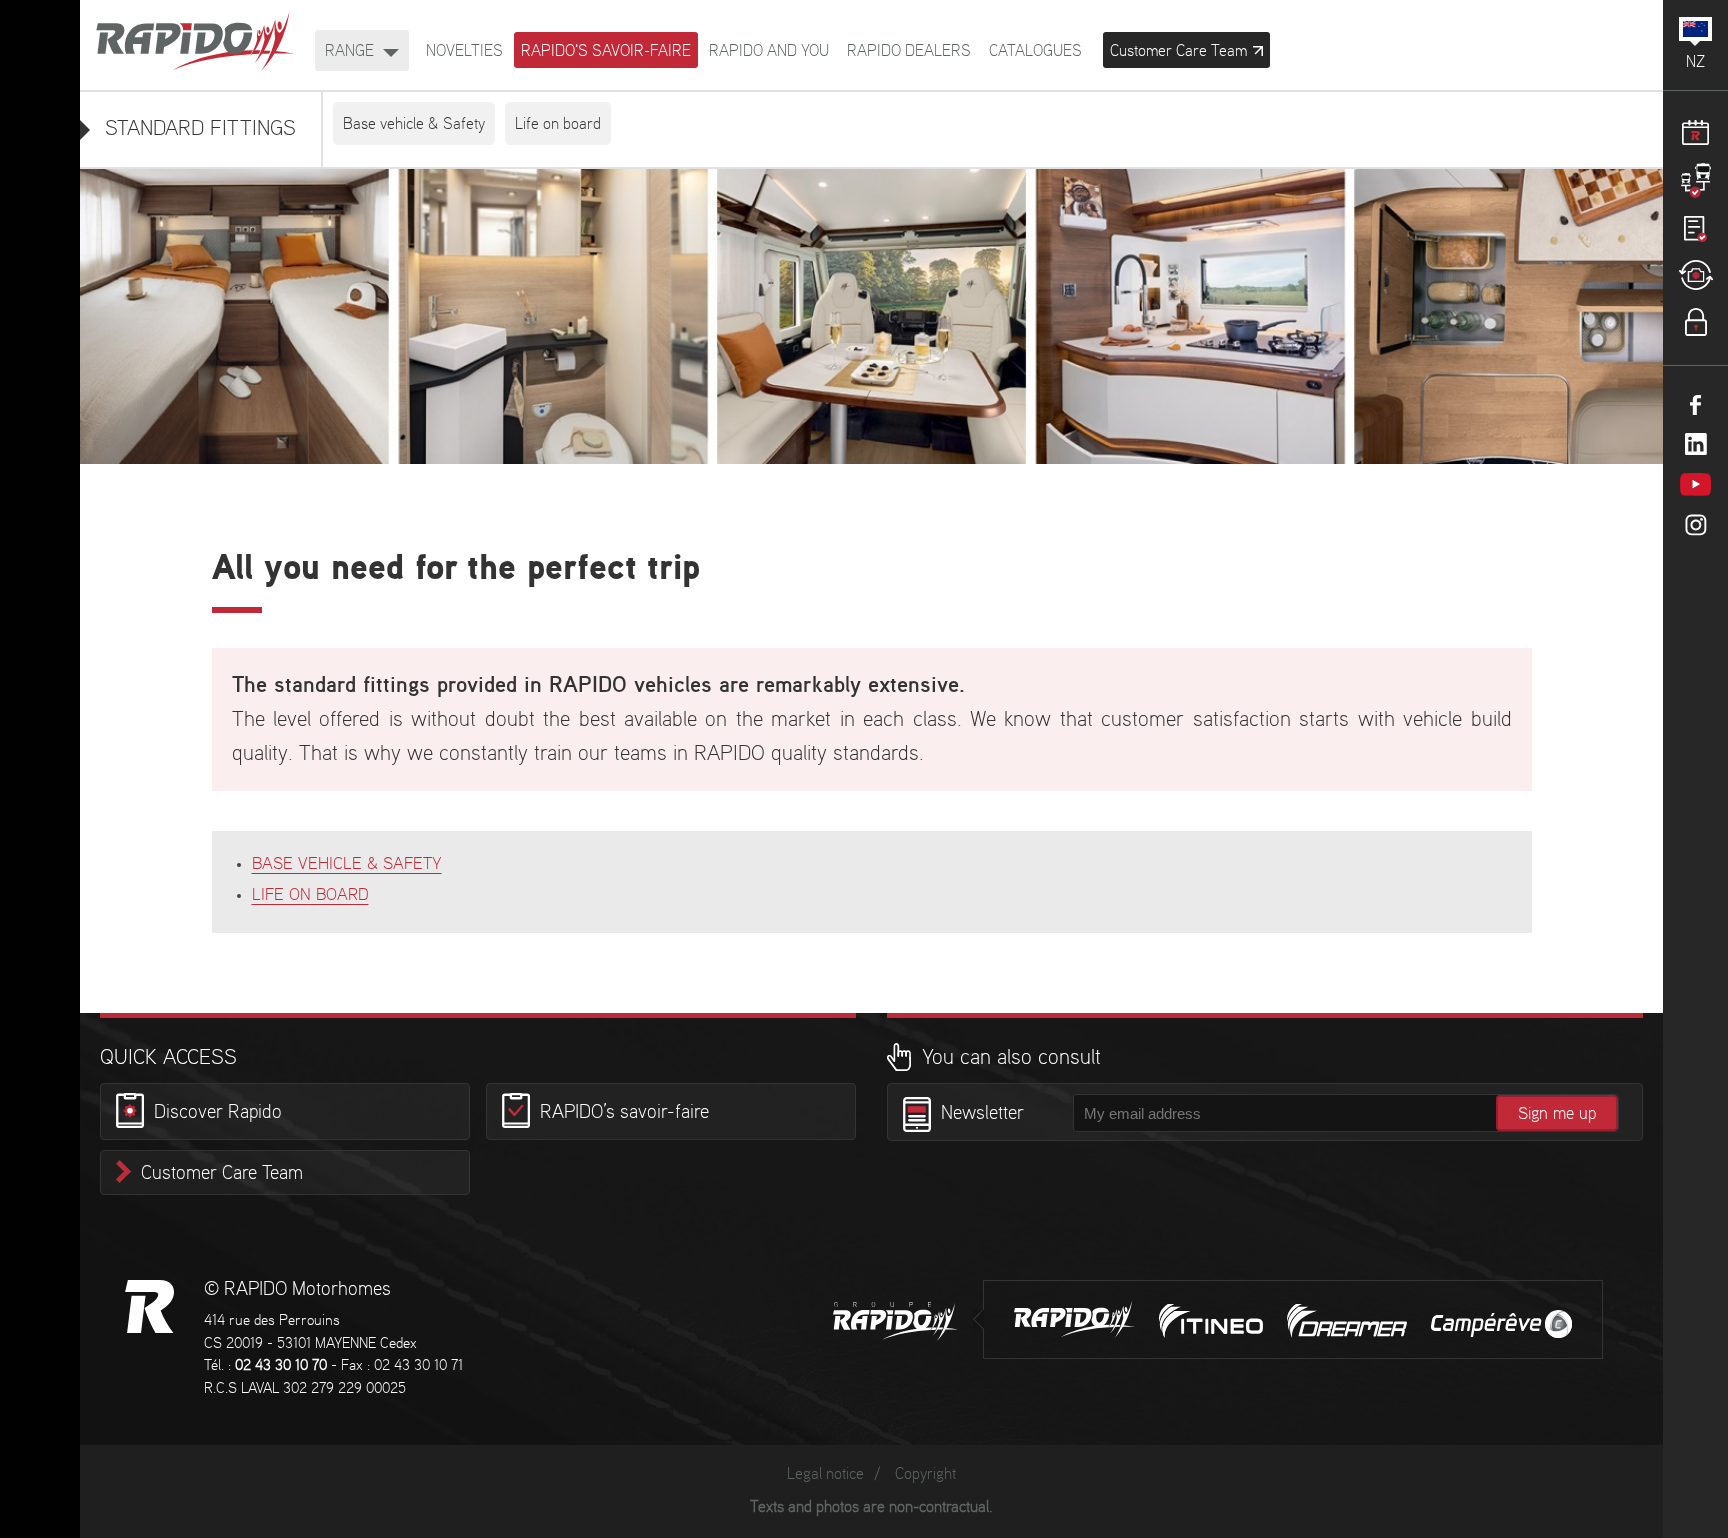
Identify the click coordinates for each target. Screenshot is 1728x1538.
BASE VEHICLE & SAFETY (347, 864)
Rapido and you (769, 51)
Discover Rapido (218, 1114)
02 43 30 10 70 (281, 1366)
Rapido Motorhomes (195, 43)
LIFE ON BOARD (310, 895)
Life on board (558, 124)
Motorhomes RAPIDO (149, 1306)
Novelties (464, 51)
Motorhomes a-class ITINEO (1211, 1321)
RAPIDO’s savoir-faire (624, 1114)
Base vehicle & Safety (414, 124)
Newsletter (982, 1114)
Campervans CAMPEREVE (1501, 1324)
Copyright (925, 1474)
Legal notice (825, 1474)
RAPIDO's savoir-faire (606, 51)
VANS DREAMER (1347, 1321)
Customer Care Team (222, 1175)
